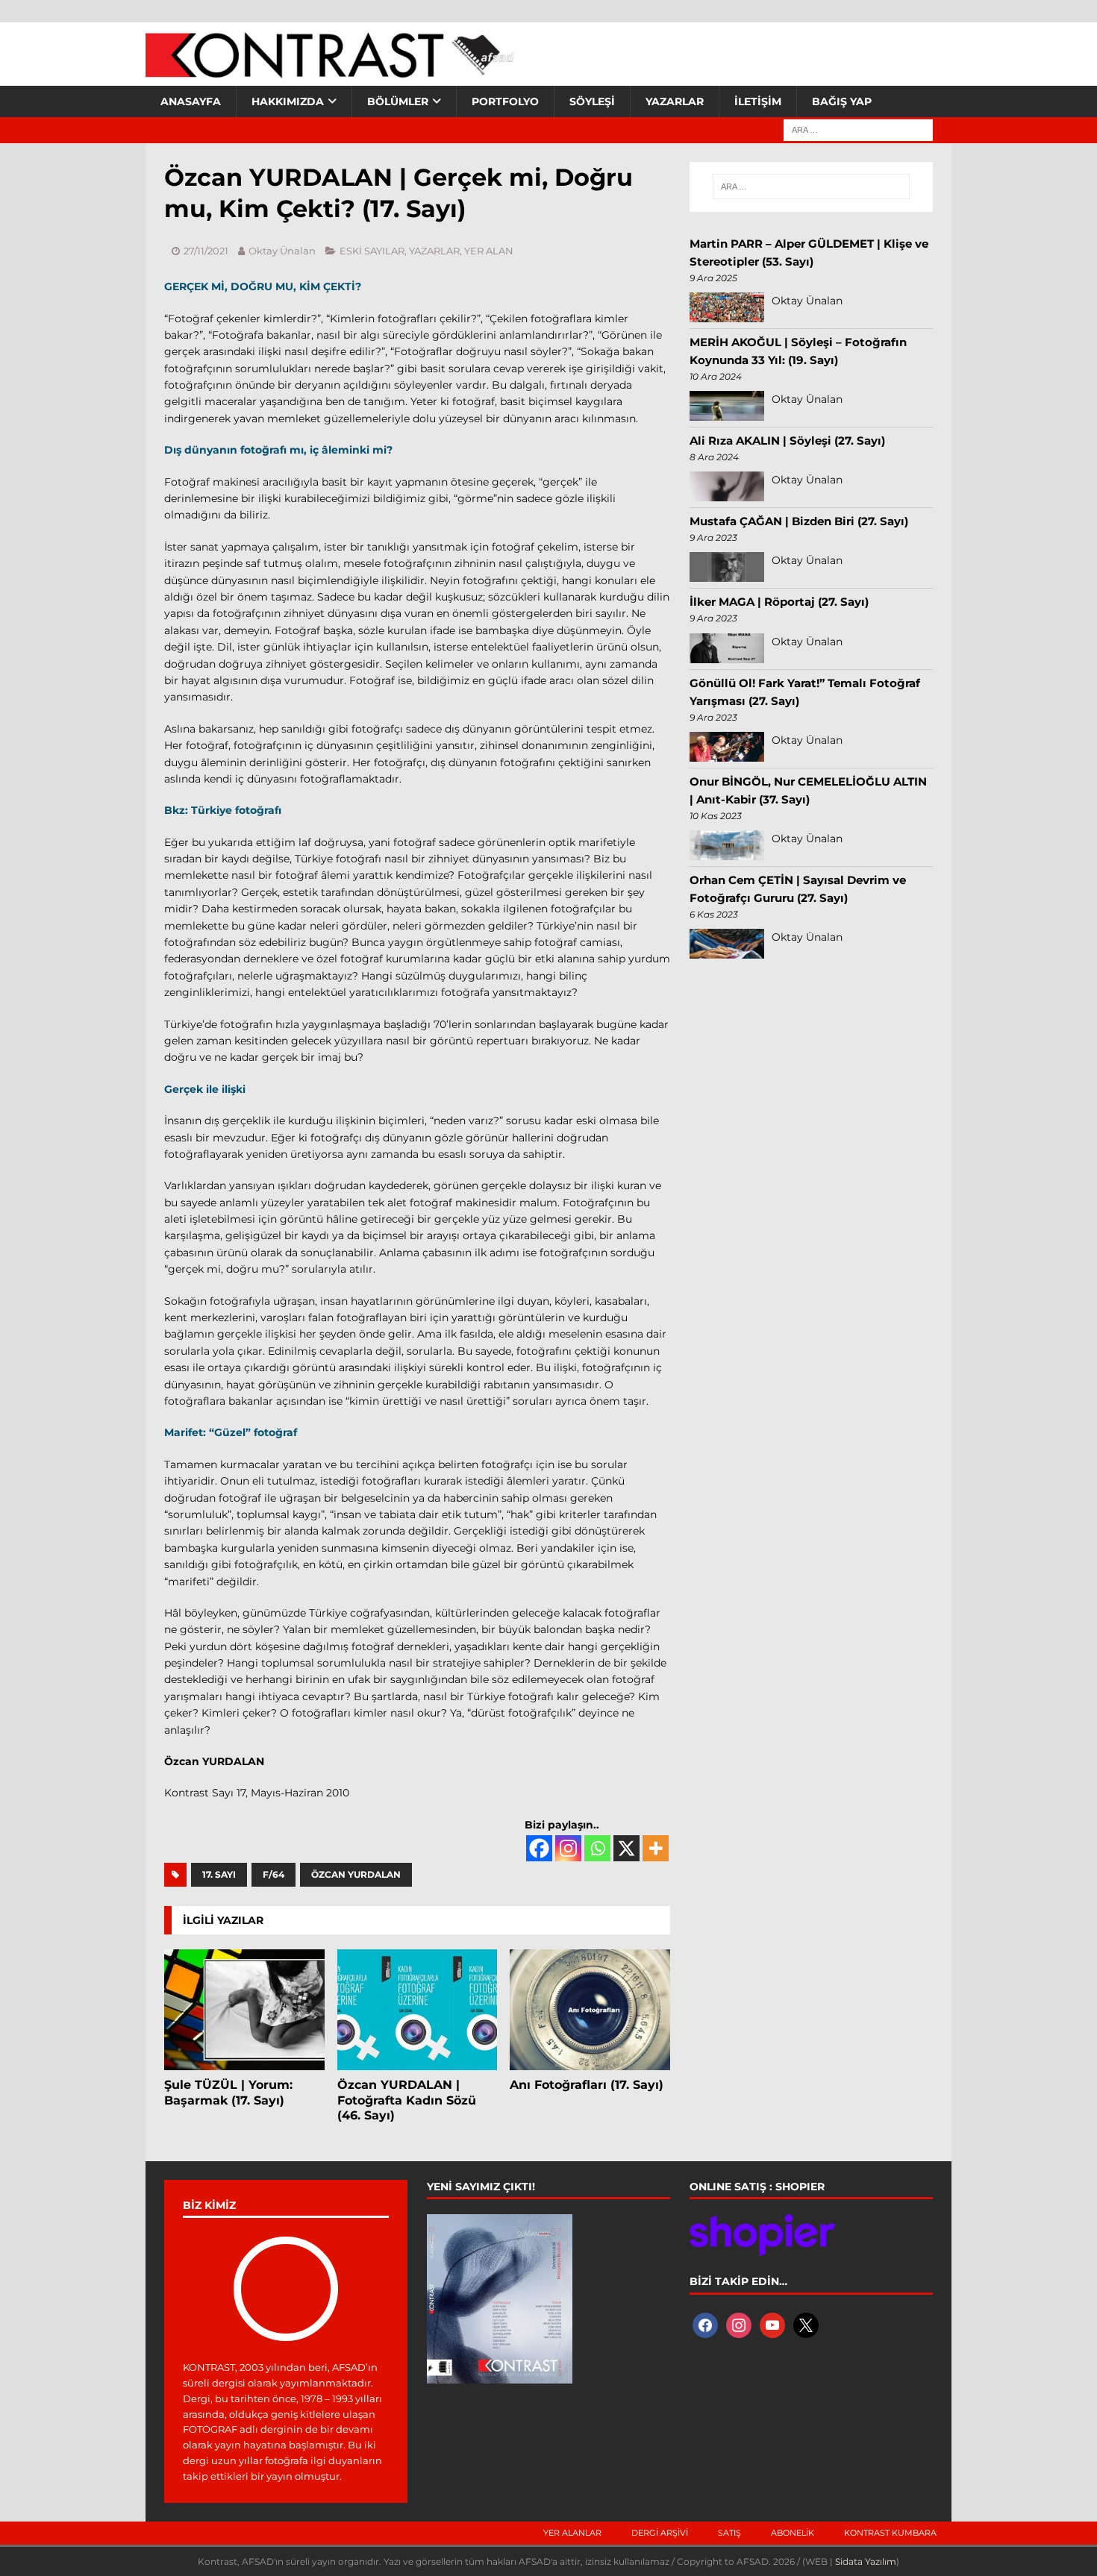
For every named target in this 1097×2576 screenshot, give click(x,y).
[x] (806, 2324)
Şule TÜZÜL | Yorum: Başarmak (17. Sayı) (228, 2093)
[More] (656, 1848)
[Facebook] (539, 1848)
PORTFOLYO (505, 101)
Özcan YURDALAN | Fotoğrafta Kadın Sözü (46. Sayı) (407, 2100)
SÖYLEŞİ (592, 101)
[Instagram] (568, 1848)
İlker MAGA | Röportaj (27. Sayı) (779, 602)
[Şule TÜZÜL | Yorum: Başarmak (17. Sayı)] (244, 2009)
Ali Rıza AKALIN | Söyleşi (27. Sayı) (787, 441)
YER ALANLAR (572, 2533)
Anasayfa (191, 101)
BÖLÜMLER (398, 101)
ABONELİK (793, 2533)
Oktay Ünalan (282, 251)
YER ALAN (489, 251)
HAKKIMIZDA (288, 101)
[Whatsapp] (597, 1848)
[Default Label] (772, 2324)
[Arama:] (858, 129)
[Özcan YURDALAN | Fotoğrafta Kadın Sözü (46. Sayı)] (418, 2009)
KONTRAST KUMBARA (890, 2533)
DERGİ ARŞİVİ (660, 2533)
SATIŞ (729, 2533)
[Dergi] (332, 71)
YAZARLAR (675, 101)
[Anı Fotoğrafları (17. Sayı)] (590, 2009)
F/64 (274, 1874)
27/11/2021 (206, 251)
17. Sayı (219, 1874)
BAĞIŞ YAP (842, 101)
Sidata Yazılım (866, 2561)
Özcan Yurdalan (356, 1874)
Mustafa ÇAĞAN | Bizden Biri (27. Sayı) (799, 521)
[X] (626, 1848)
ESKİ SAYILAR (372, 251)
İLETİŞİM (758, 101)
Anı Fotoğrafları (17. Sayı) (587, 2085)
